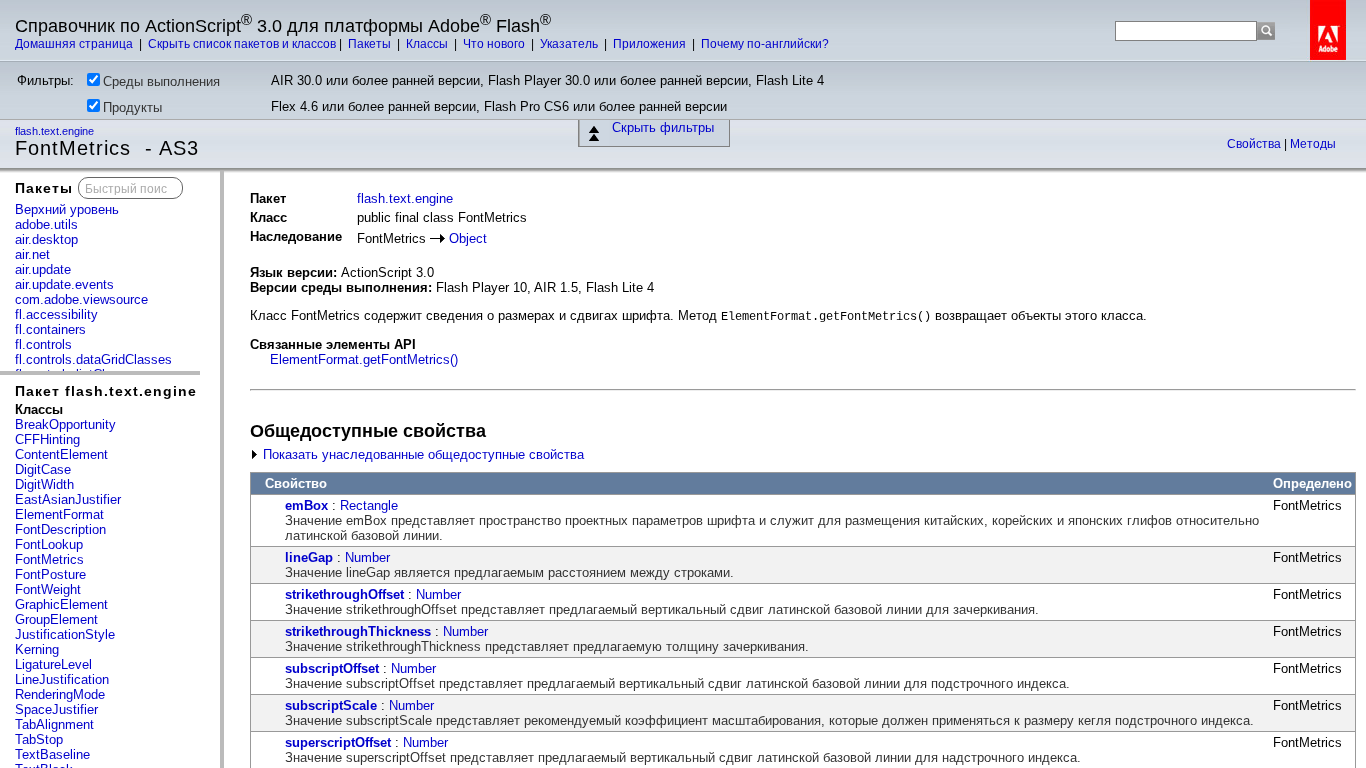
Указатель (570, 44)
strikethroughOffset (344, 594)
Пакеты (371, 44)
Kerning (37, 649)
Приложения (651, 44)
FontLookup (49, 544)
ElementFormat (59, 514)
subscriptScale (331, 705)
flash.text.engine (56, 131)
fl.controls (43, 344)
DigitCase (43, 469)
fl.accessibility (56, 314)
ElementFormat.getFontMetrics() (364, 359)
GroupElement (56, 619)
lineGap (309, 557)
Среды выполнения (161, 81)
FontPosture (50, 574)
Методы (1313, 144)
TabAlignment (54, 724)
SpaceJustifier (56, 709)
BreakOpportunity (65, 424)
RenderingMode (60, 694)
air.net (32, 254)
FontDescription (60, 529)
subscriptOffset (332, 668)
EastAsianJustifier (68, 499)
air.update (43, 269)
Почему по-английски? (765, 44)
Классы (428, 44)
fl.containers (50, 329)
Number (367, 557)
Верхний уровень (67, 209)
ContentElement (61, 454)
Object (468, 238)
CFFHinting (47, 439)
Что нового (495, 44)
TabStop (39, 739)
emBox (306, 505)
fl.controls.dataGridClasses (93, 359)
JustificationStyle (65, 634)
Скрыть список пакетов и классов (242, 44)
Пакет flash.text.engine (106, 391)
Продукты (132, 107)
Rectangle (369, 505)
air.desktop (46, 239)
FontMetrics (49, 559)
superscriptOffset (338, 742)
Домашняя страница (75, 44)
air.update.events (64, 284)
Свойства (1255, 144)
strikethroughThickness (358, 631)
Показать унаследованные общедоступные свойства (421, 454)
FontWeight (48, 589)
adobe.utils (46, 224)
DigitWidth (44, 484)
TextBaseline (52, 754)
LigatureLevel (53, 664)
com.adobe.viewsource (81, 299)
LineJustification (62, 679)
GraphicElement (61, 604)
